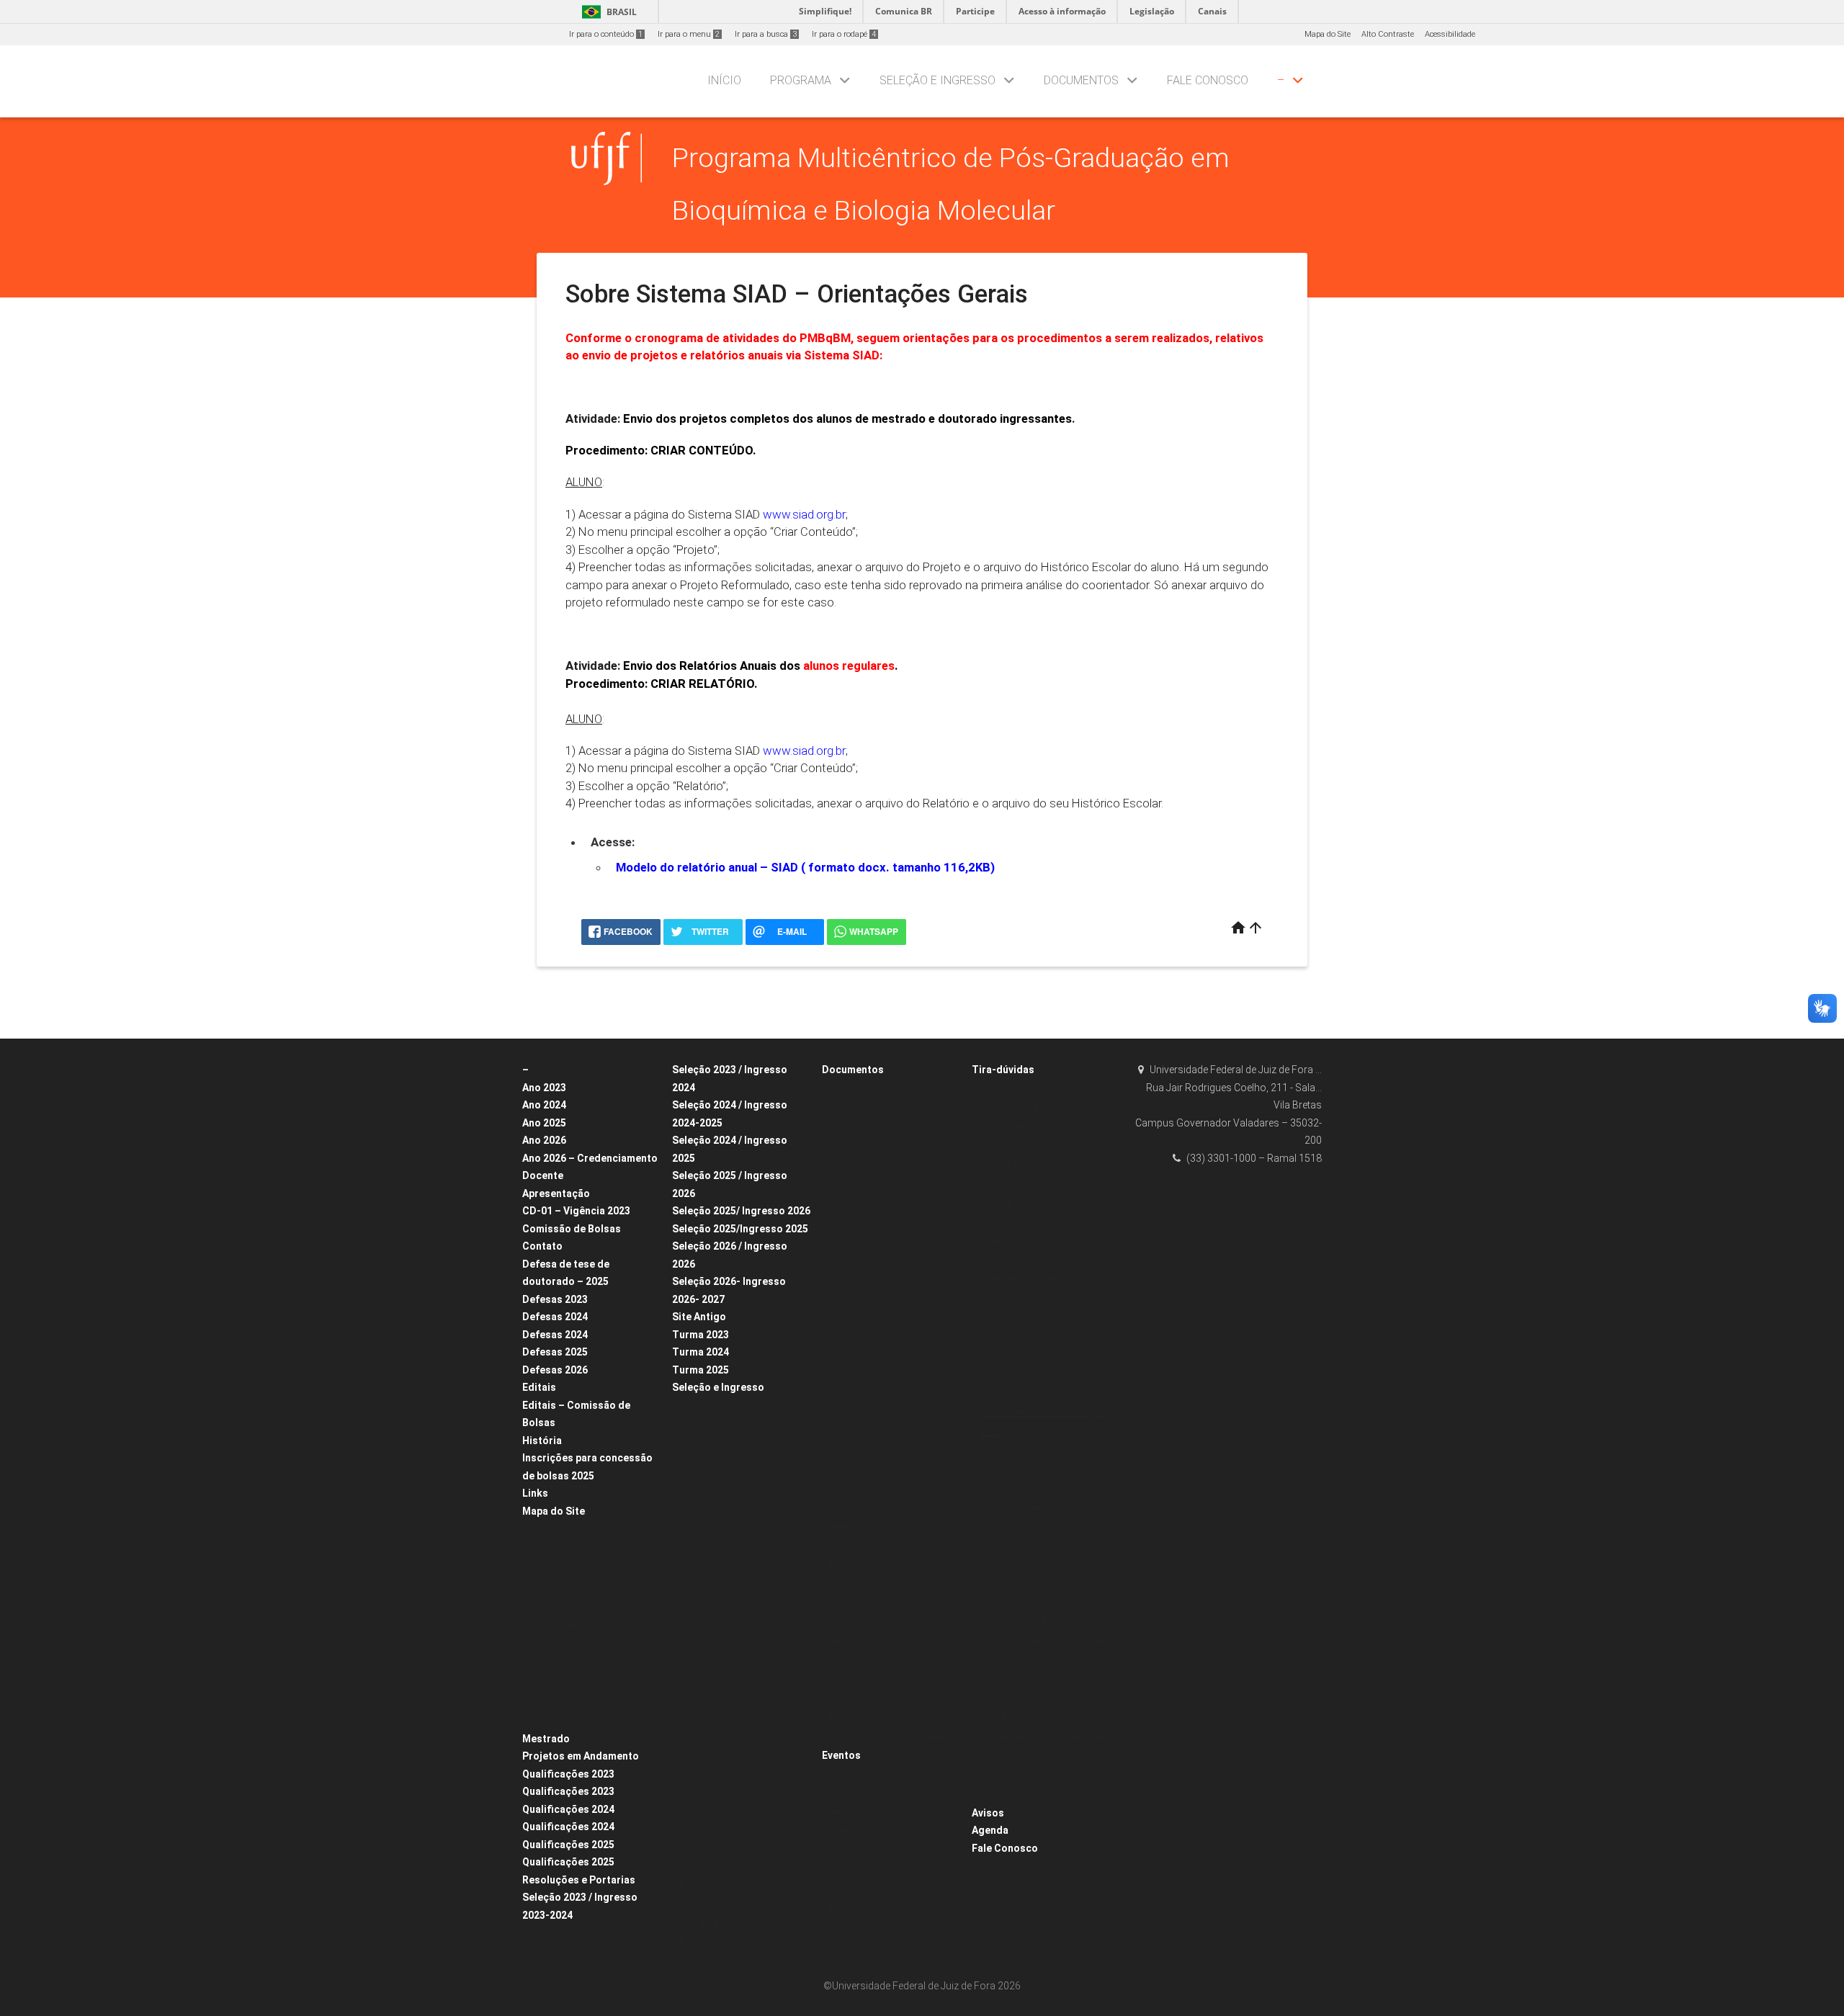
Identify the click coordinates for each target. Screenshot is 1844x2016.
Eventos (841, 1755)
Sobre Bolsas (1003, 1260)
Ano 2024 (544, 1105)
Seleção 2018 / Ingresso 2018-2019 (743, 1864)
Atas (837, 1089)
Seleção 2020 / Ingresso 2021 (734, 1463)
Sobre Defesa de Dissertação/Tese (894, 1318)
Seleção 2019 (704, 1903)
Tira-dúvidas (1003, 1070)
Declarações (852, 1394)
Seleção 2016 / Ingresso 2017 (734, 1540)
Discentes (997, 1203)
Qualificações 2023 (568, 1774)
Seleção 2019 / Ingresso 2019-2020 (743, 1845)
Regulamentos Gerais (869, 1718)
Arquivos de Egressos (869, 1298)
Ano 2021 (696, 1674)
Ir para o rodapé (844, 34)
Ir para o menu (689, 34)
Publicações (552, 1702)
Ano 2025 (544, 1123)
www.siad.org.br (804, 514)
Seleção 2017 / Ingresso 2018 (734, 1521)
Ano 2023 (544, 1088)
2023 (838, 1107)
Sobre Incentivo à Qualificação (1035, 1356)
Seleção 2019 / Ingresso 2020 (734, 1483)
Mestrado (546, 1739)
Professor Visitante (714, 1883)
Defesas (845, 1831)
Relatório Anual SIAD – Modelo (886, 1699)
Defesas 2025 (555, 1352)
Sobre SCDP (1001, 1756)
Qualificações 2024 (568, 1809)
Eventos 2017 (853, 1946)
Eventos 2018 (853, 1927)
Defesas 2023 (555, 1299)
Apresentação (556, 1193)
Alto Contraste (1388, 34)
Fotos (539, 1720)
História (542, 1441)
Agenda (990, 1830)
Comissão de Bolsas (572, 1229)
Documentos (1081, 80)
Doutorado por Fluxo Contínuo (735, 1769)
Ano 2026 (544, 1140)
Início (724, 80)
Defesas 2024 (555, 1317)
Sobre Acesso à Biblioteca (1026, 1222)
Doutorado (849, 1793)
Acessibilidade (1450, 34)
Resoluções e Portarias (579, 1880)
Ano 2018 (696, 1597)
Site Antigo (699, 1317)
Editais (539, 1387)
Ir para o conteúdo (606, 34)
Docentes (996, 1451)
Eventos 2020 (853, 1908)
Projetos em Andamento (581, 1756)
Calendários (552, 1663)
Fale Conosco (1208, 80)
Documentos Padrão (868, 1375)
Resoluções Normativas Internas (889, 1738)
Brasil (607, 12)
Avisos (988, 1813)
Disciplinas (550, 1644)
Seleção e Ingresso (937, 80)
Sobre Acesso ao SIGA (1020, 1241)
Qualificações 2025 (568, 1845)
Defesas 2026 (555, 1370)
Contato (542, 1246)
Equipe (542, 1568)
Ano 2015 (846, 1260)
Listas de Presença (865, 1413)
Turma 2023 (701, 1335)
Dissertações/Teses (866, 1280)
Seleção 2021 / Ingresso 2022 (734, 1444)
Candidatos (1001, 1089)
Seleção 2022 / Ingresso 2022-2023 (743, 1788)
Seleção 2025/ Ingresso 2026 (741, 1211)
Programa (801, 80)
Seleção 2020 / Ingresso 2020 (734, 1826)
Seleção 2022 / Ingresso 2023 (734, 1425)
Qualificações (855, 1774)
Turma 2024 (701, 1352)
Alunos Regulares (712, 1406)
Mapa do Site (1328, 34)
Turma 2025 (701, 1370)
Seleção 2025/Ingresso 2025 (740, 1229)
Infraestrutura (555, 1682)
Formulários (852, 1451)
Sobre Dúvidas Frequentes (1028, 1107)
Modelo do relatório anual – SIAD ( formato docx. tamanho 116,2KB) (805, 867)
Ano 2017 (696, 1616)
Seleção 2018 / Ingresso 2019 (734, 1501)
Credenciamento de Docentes (735, 1559)
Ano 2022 (696, 1578)
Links (535, 1493)
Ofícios (842, 1432)
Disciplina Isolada (713, 1635)
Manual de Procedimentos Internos (1045, 1699)
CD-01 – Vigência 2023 (576, 1211)
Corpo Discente (558, 1625)
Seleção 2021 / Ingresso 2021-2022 (743, 1807)
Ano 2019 (696, 1712)
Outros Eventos (856, 1889)
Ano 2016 (846, 1241)
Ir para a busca (766, 34)
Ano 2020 (696, 1692)
